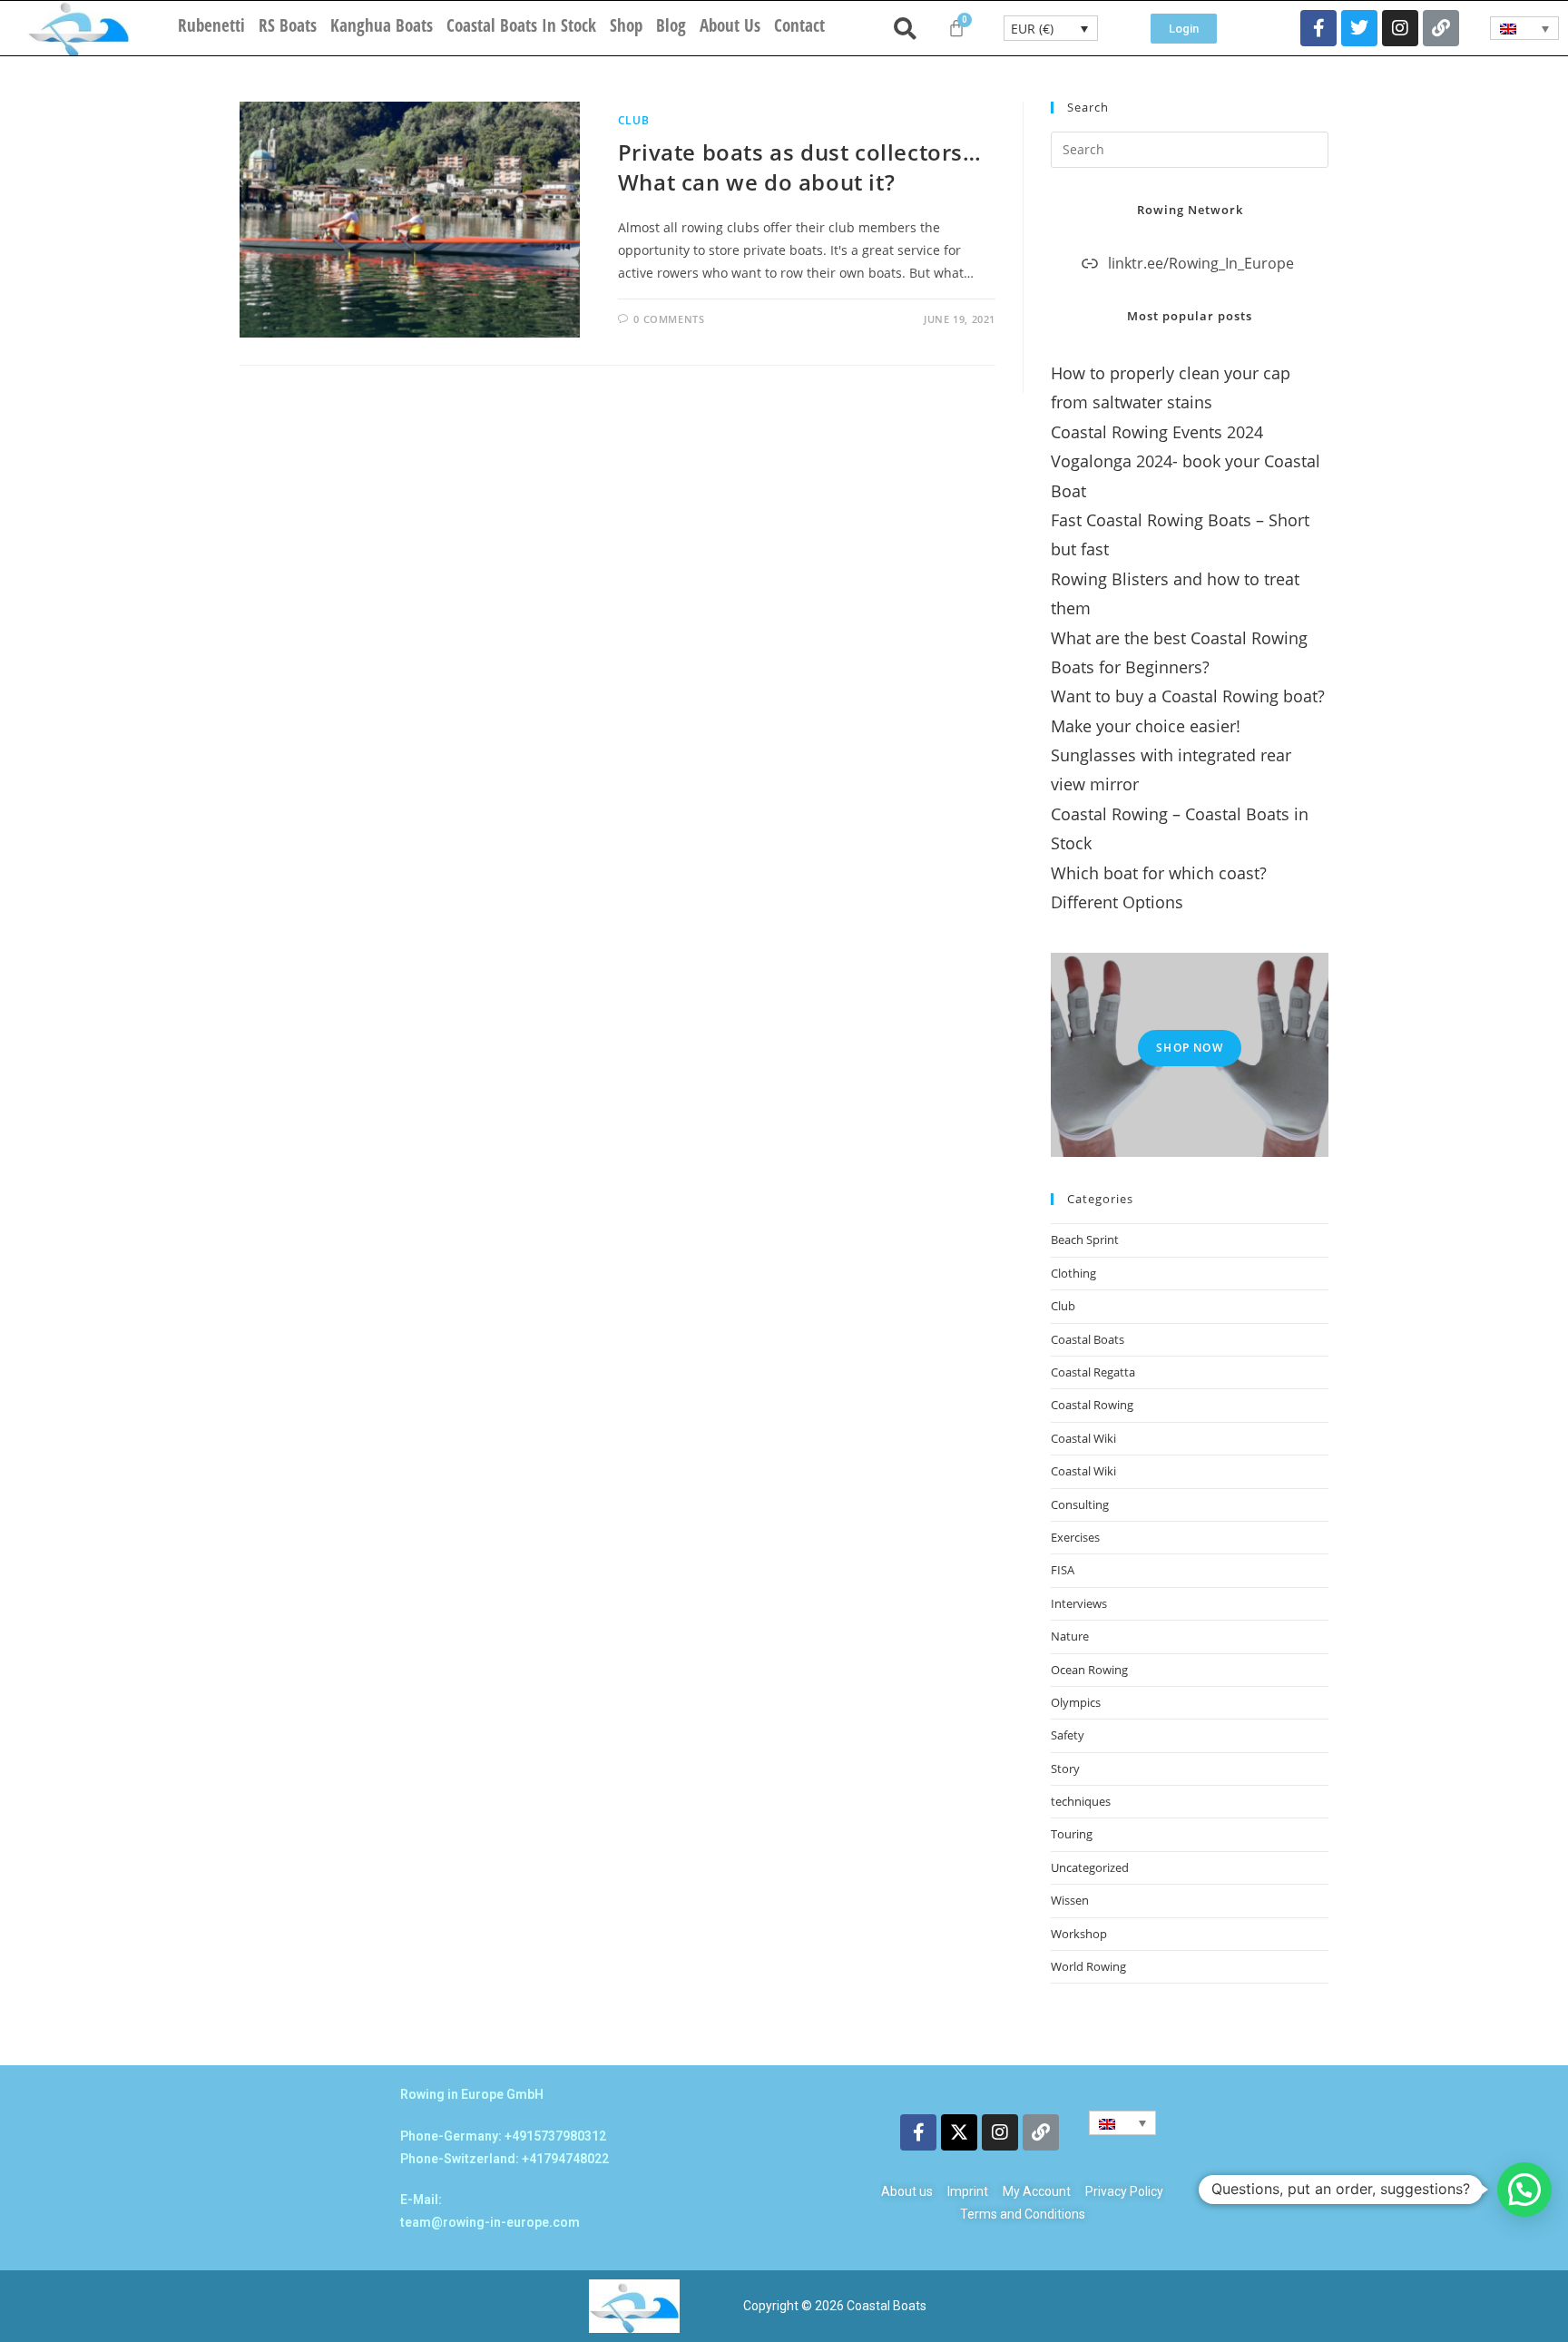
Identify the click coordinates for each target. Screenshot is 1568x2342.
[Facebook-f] (1318, 28)
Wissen (1070, 1900)
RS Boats (288, 25)
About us (730, 25)
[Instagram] (1400, 28)
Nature (1070, 1636)
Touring (1072, 1834)
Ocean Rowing (1089, 1670)
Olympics (1076, 1702)
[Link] (1441, 28)
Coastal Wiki (1083, 1438)
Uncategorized (1090, 1867)
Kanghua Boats (382, 25)
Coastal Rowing (1092, 1405)
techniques (1081, 1801)
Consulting (1080, 1504)
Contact (799, 25)
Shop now (1190, 1048)
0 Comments (669, 319)
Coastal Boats (1088, 1339)
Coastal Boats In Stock (521, 25)
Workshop (1079, 1934)
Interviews (1079, 1603)
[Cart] (956, 28)
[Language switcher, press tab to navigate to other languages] (1525, 28)
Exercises (1075, 1537)
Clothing (1073, 1273)
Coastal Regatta (1093, 1372)
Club (633, 120)
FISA (1063, 1570)
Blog (671, 25)
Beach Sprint (1085, 1240)
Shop (626, 25)
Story (1065, 1769)
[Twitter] (1359, 28)
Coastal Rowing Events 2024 (1157, 432)
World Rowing (1088, 1966)
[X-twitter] (959, 2132)
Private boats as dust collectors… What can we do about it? (800, 167)
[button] (1524, 2190)
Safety (1068, 1735)
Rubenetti (211, 25)
